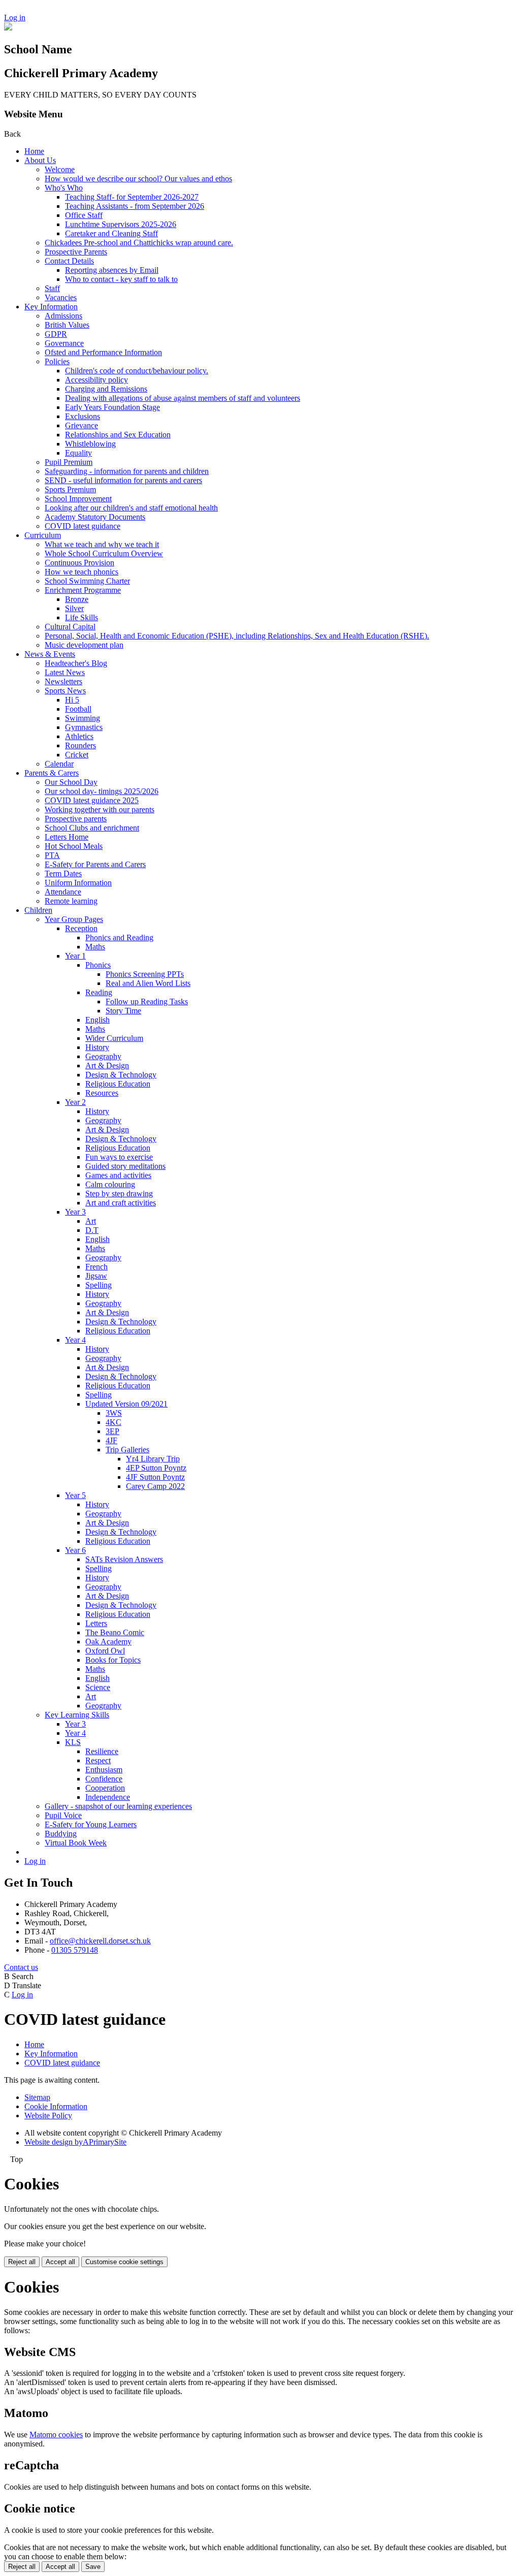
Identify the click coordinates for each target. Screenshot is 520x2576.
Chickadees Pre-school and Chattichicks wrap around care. (139, 243)
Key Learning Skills (77, 1715)
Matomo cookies (56, 2435)
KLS (73, 1742)
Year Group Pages (74, 919)
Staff (52, 288)
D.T (92, 1230)
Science (98, 1687)
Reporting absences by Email (112, 270)
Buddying (61, 1834)
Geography (103, 1056)
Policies (57, 361)
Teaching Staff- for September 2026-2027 (132, 197)
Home (34, 151)
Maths (95, 947)
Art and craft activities (121, 1203)
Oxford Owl (105, 1651)
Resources (102, 1093)
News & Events (50, 654)
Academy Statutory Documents (95, 517)
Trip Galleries (127, 1450)
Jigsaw (96, 1276)
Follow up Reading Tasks (147, 1001)
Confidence (104, 1779)
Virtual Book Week (76, 1843)
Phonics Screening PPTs (145, 974)
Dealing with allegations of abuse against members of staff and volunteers (183, 398)
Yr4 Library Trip (153, 1459)
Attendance (63, 892)
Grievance (82, 425)
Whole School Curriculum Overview (104, 553)
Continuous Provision (79, 563)
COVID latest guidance (83, 526)
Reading (99, 992)
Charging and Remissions (106, 389)
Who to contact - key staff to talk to (121, 279)
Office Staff (84, 215)
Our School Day (71, 782)
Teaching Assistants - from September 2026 (135, 206)
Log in (15, 18)
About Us (40, 160)
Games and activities (118, 1175)
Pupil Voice (63, 1815)
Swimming (83, 718)
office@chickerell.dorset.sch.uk (100, 1941)
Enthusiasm (104, 1770)
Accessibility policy (96, 380)
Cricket (77, 755)
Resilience (102, 1751)
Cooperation (105, 1788)
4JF (111, 1440)
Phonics (98, 965)
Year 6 (75, 1550)
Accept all (60, 2262)
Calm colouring (110, 1184)
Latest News (65, 672)
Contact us (21, 1967)
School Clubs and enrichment (92, 828)
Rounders (80, 745)
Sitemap (37, 2097)
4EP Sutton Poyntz (156, 1468)
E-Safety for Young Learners (91, 1824)
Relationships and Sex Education (118, 435)
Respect (98, 1760)
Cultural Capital (70, 627)
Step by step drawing (119, 1194)
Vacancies (61, 297)
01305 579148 (75, 1950)
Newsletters (63, 681)
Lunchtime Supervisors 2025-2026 (121, 224)
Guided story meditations (125, 1166)
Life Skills (82, 617)
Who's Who (64, 188)
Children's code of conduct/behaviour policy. (137, 371)
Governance (64, 343)
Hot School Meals (74, 846)
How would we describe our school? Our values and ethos (138, 179)
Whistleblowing (90, 444)
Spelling (99, 1285)
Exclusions (83, 416)
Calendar (59, 764)
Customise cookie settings (124, 2262)
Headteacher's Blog (76, 663)
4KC (113, 1422)
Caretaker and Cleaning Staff (111, 233)
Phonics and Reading (119, 937)
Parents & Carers (52, 773)
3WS (114, 1413)
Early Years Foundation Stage (112, 407)
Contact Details (69, 261)
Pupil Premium (69, 462)
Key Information (51, 307)
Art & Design (107, 1066)
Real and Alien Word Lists (148, 983)
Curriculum (43, 535)
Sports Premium (70, 489)
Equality (78, 453)
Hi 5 (72, 700)
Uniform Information (78, 883)
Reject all (22, 2262)
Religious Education (118, 1084)
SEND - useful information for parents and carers (123, 480)
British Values (67, 325)
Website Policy (48, 2116)
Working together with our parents (100, 809)
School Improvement (78, 499)
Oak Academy (108, 1642)
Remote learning (71, 901)
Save (93, 2567)
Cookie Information (56, 2106)
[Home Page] (8, 28)
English (97, 1020)
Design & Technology (121, 1075)
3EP (112, 1431)
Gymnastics (84, 727)
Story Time (123, 1011)
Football (78, 709)
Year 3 (75, 1212)
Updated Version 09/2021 (126, 1404)
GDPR (56, 334)
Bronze (77, 599)
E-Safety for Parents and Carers (95, 864)
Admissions (63, 316)
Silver (74, 608)
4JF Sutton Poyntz (155, 1477)
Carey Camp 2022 (155, 1486)
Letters (96, 1623)
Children (38, 910)
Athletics (79, 736)
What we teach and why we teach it (102, 544)
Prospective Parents (76, 252)
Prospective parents (76, 819)
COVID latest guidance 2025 (92, 800)
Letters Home (67, 837)
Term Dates (63, 873)
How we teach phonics (82, 572)
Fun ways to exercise (119, 1157)
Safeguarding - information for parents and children (127, 471)
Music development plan (84, 645)
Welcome (60, 169)
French (96, 1267)
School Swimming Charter (87, 581)
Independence (108, 1797)
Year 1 (75, 956)
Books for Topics (113, 1660)
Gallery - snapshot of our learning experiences (118, 1806)
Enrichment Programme (83, 590)
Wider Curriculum (114, 1038)
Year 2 (75, 1102)
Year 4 (75, 1340)
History (97, 1047)
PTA (52, 855)
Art (91, 1221)
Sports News (65, 691)
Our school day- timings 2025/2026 (102, 791)
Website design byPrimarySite (75, 2142)
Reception (81, 928)
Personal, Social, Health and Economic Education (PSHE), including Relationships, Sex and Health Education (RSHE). (237, 636)
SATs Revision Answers (124, 1559)
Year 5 (75, 1495)
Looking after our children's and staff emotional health (131, 508)
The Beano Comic (115, 1632)
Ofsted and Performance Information (103, 352)
